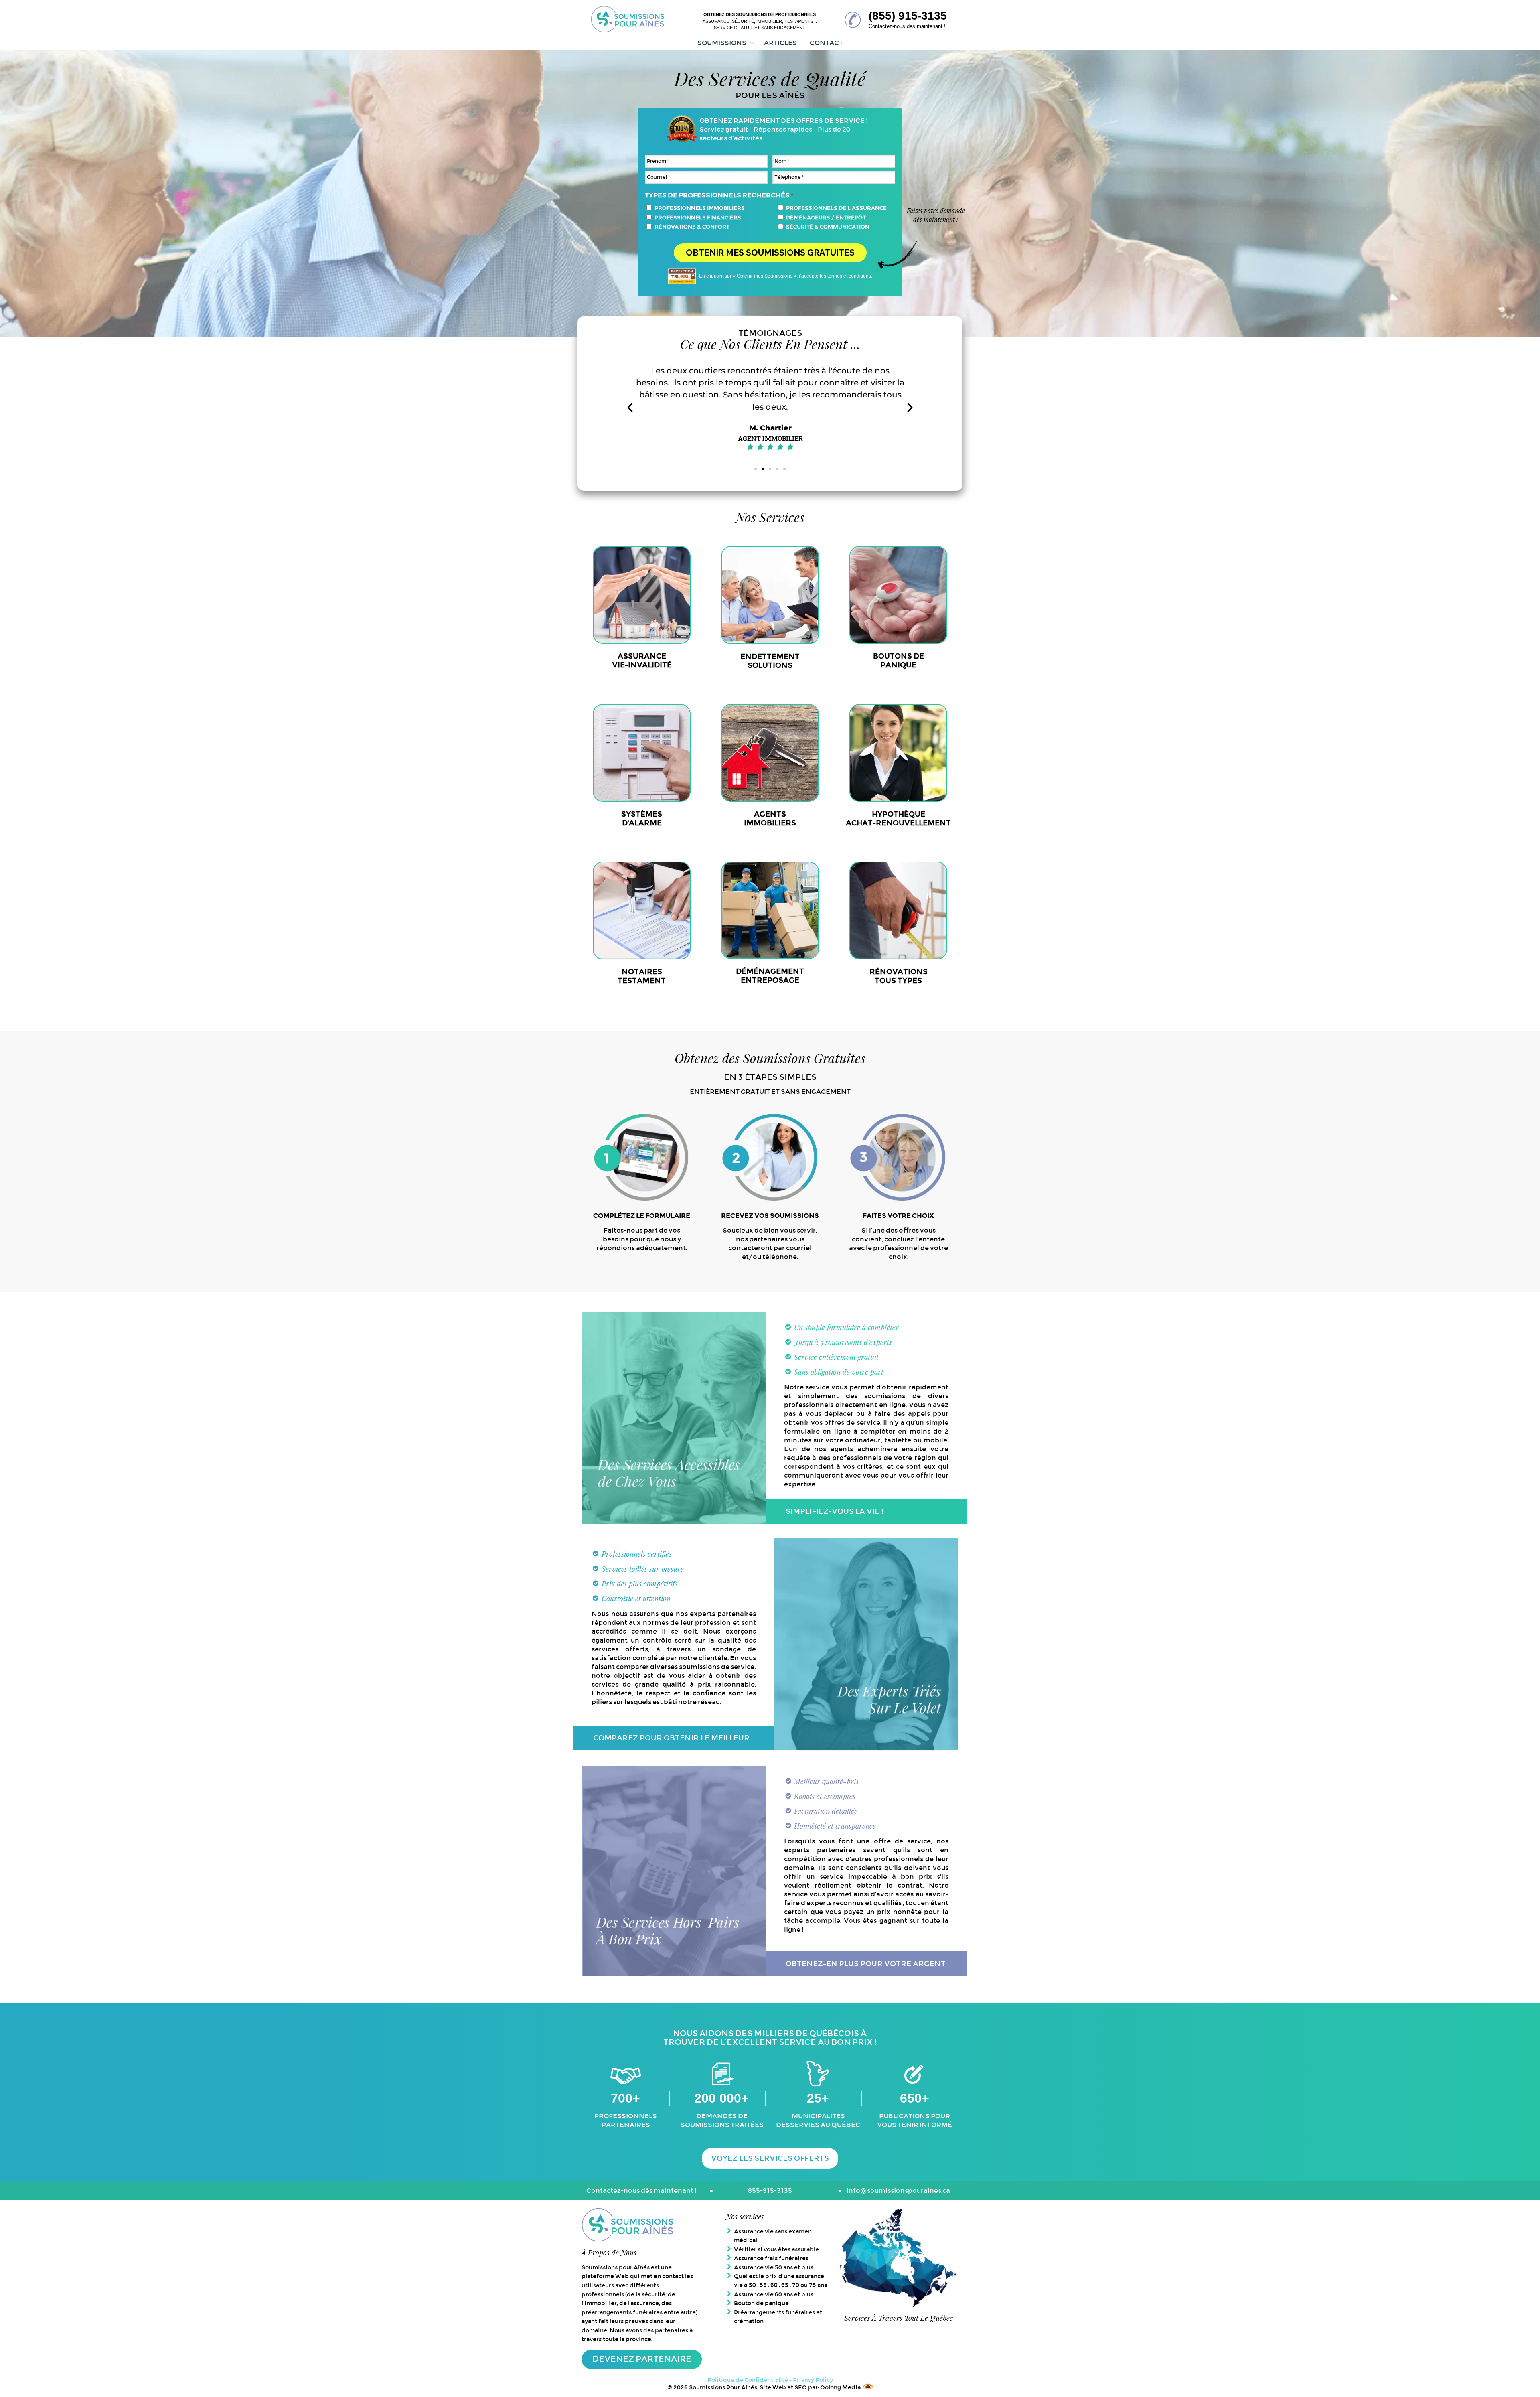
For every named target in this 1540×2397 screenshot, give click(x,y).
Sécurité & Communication (828, 227)
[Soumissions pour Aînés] (628, 20)
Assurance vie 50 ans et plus (774, 2267)
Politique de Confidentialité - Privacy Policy (770, 2380)
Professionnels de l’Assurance (836, 208)
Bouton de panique (761, 2303)
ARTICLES (780, 43)
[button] (630, 408)
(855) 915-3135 (908, 16)
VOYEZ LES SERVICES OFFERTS (770, 2158)
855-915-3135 (770, 2191)
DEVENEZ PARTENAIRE (642, 2359)
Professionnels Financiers (698, 218)
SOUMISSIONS (722, 43)
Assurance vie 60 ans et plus (774, 2294)
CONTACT (826, 43)
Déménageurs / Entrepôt (826, 218)
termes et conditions (849, 276)
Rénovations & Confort (692, 227)
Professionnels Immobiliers (700, 208)
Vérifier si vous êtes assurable (776, 2249)
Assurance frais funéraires (771, 2258)
